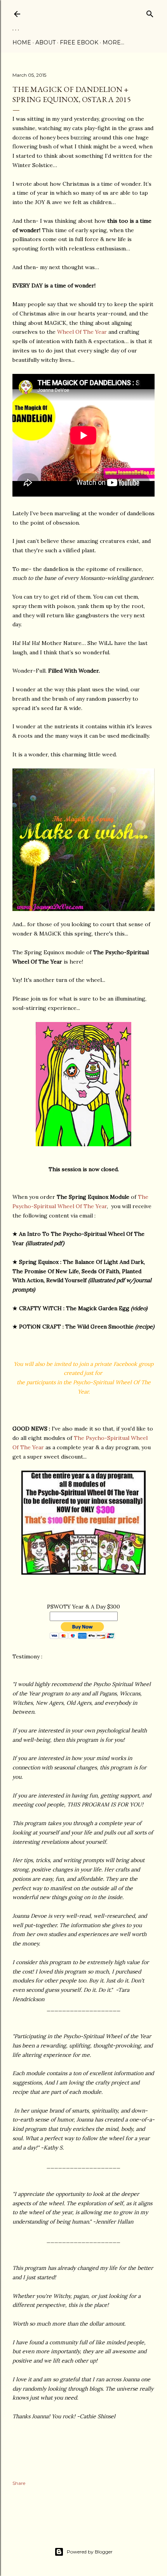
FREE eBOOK (79, 42)
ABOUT (45, 42)
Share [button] (19, 2483)
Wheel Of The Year (82, 332)
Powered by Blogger (90, 2552)
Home (22, 42)
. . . (16, 28)
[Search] (150, 12)
